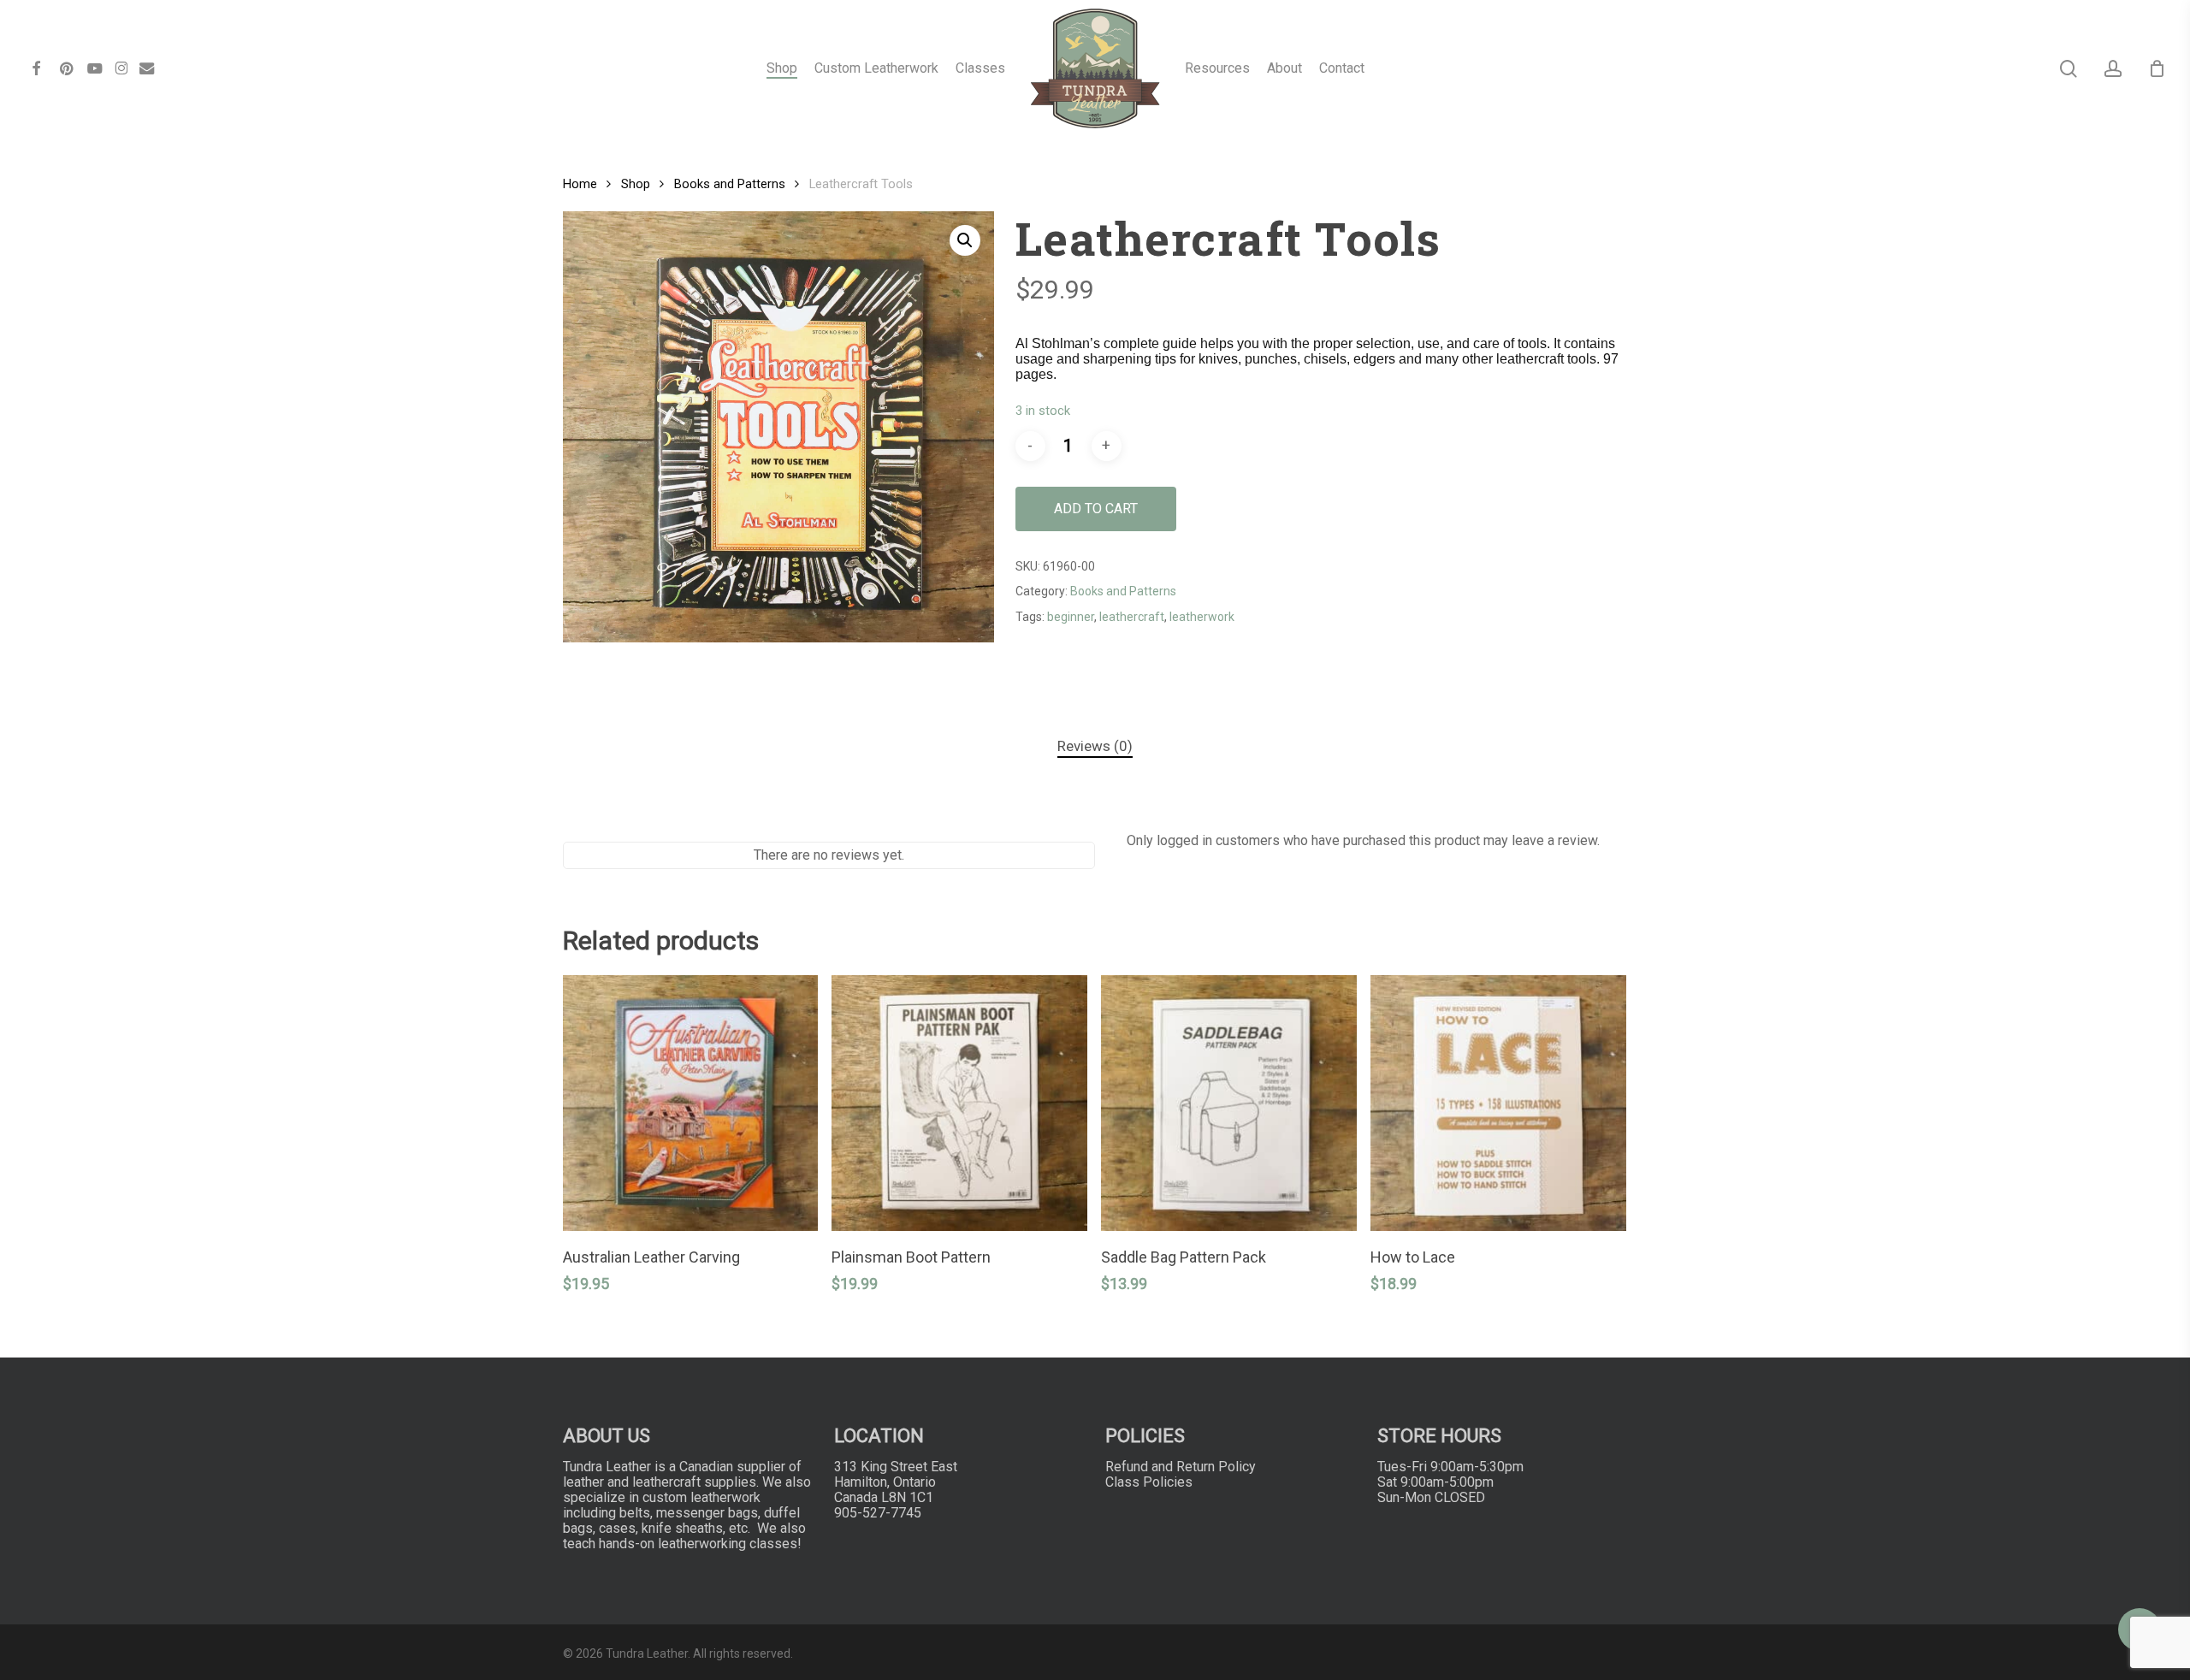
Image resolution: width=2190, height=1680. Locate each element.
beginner (1071, 617)
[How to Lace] (1498, 1103)
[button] (965, 240)
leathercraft (1132, 617)
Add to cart (1096, 509)
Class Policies (1149, 1482)
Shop (636, 184)
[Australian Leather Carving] (691, 1103)
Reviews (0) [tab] (1095, 746)
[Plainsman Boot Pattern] (959, 1103)
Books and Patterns (730, 184)
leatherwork (1202, 617)
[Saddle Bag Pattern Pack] (1229, 1103)
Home (580, 184)
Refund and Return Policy (1181, 1467)
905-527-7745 (878, 1513)
